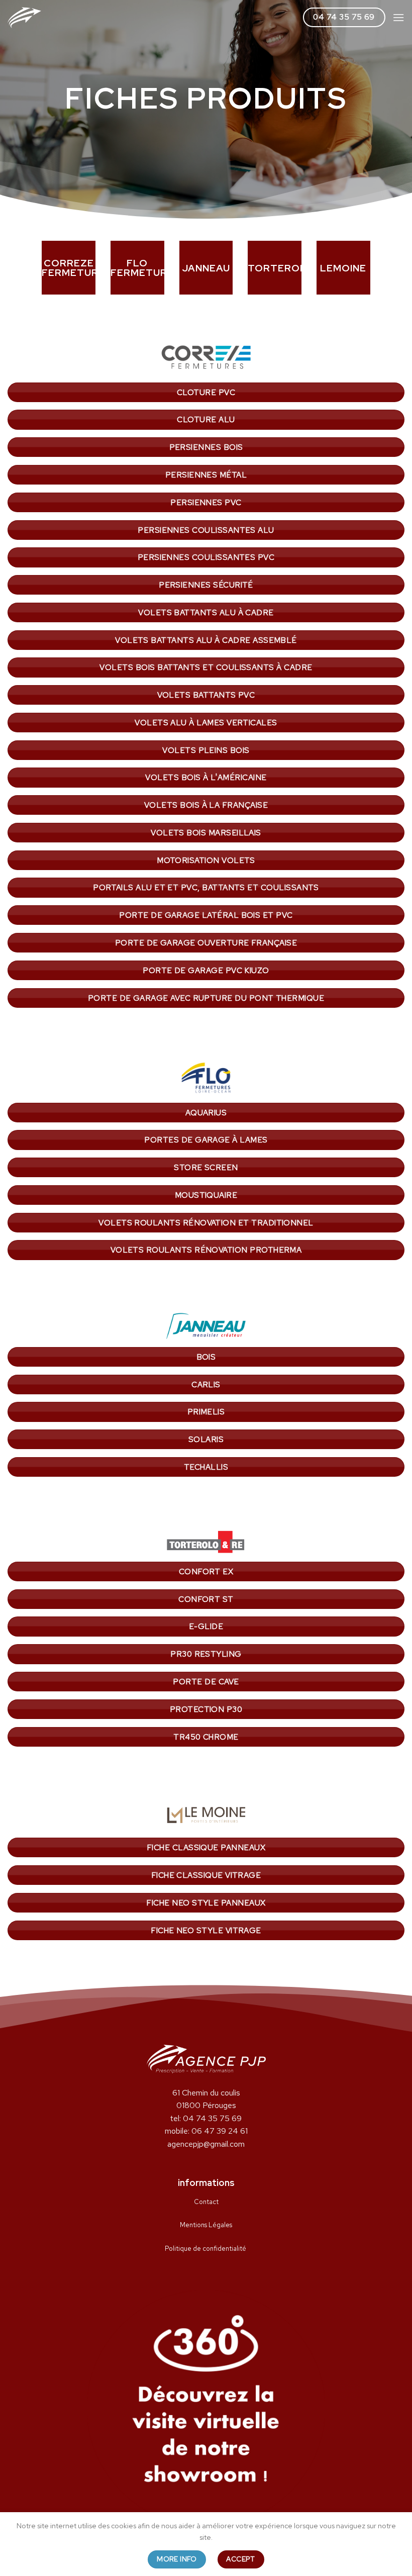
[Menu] (398, 17)
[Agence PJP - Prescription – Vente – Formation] (24, 18)
